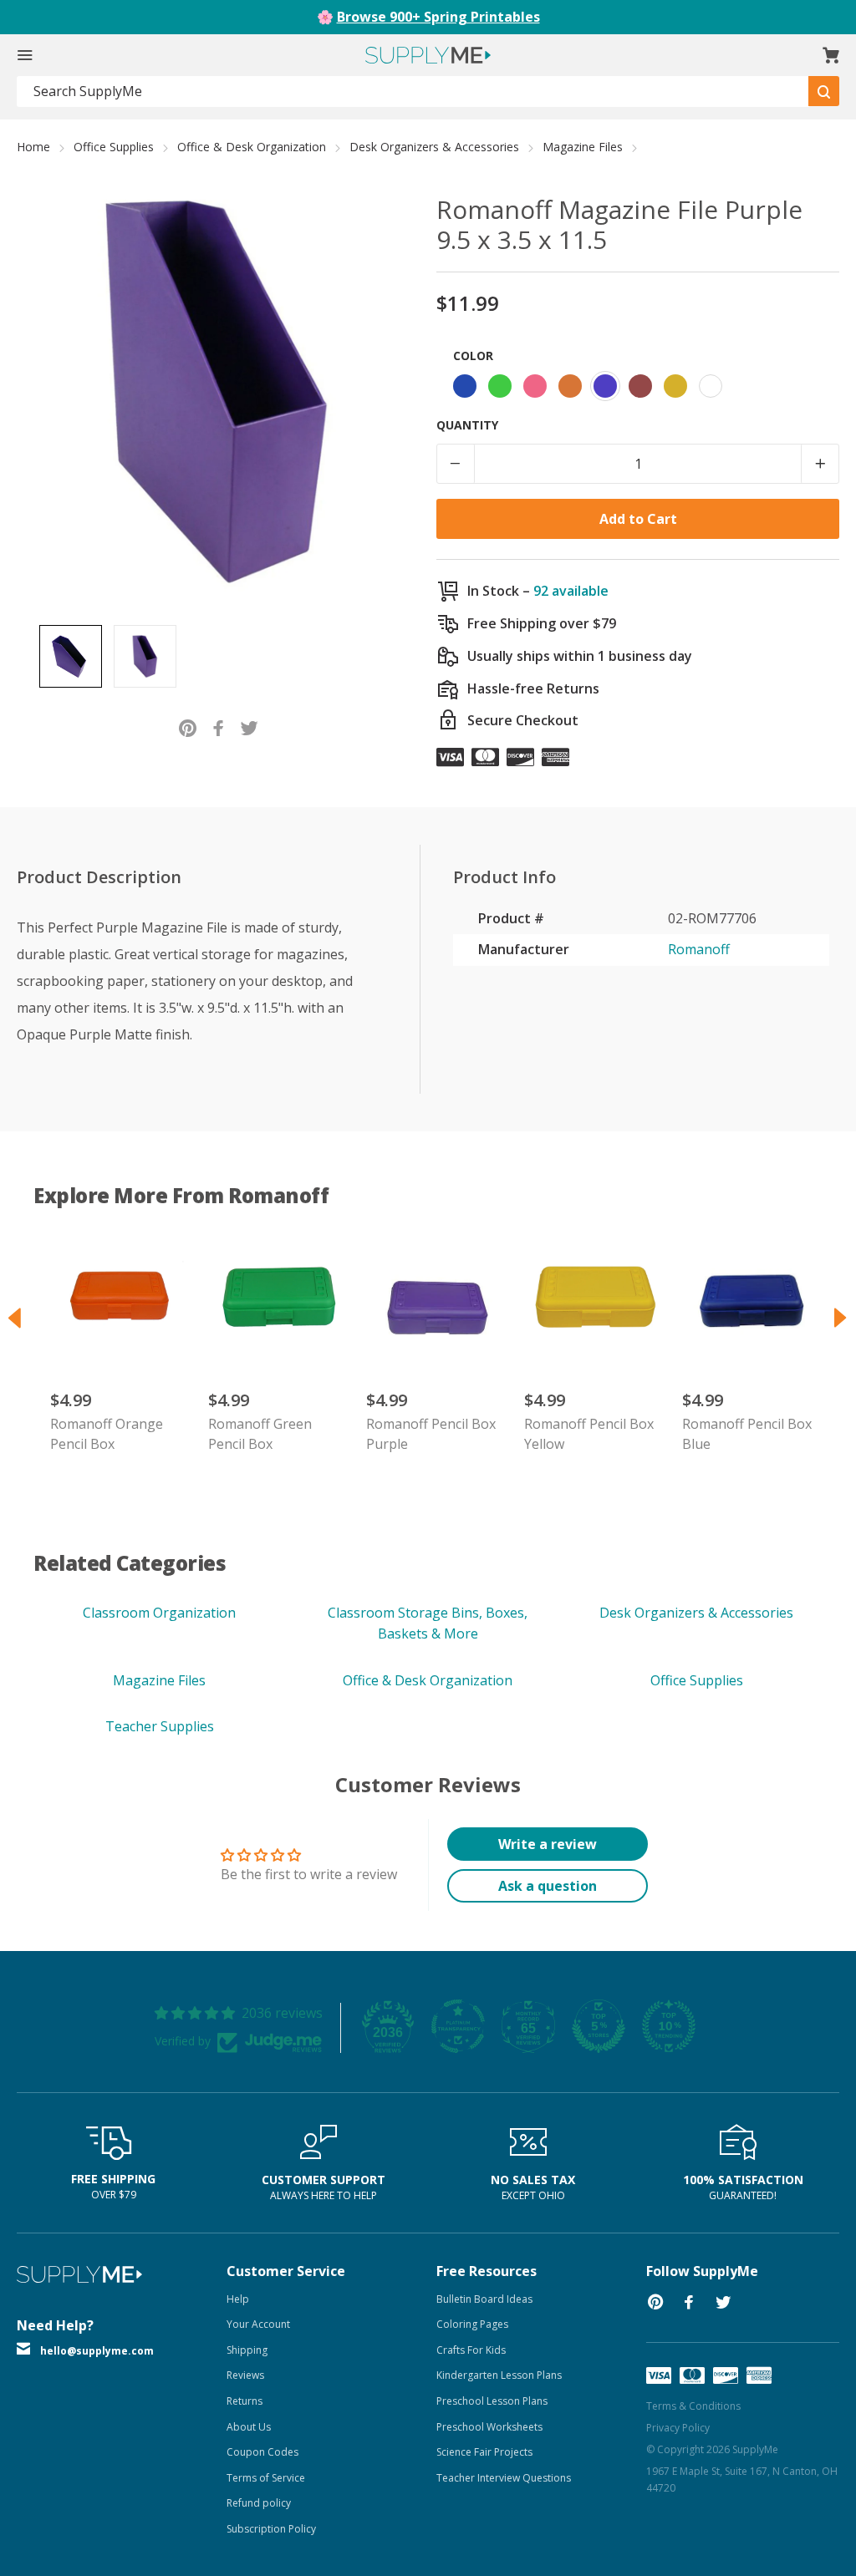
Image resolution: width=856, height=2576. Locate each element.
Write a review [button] (548, 1844)
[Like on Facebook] (219, 727)
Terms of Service (266, 2478)
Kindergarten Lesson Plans (499, 2375)
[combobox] (413, 91)
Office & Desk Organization (252, 147)
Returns (245, 2401)
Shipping (247, 2350)
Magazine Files (583, 147)
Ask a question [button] (548, 1886)
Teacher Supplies (160, 1726)
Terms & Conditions (693, 2406)
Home (33, 147)
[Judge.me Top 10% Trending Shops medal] (669, 2026)
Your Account (258, 2324)
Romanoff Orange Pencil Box (107, 1434)
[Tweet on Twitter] (250, 727)
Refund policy (259, 2503)
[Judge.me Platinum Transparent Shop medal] (458, 2026)
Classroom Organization (159, 1613)
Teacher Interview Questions (504, 2478)
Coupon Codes (262, 2452)
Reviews (245, 2375)
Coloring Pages (472, 2324)
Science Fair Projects (484, 2452)
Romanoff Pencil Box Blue (747, 1434)
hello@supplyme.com (97, 2351)
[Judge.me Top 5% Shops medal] (599, 2026)
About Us (249, 2427)
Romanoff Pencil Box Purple (431, 1434)
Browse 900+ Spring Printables (438, 17)
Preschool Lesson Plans (492, 2401)
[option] (71, 656)
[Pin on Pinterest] (188, 727)
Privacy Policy (678, 2428)
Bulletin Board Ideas (484, 2299)
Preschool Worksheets (489, 2427)
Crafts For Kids (471, 2350)
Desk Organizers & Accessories (434, 147)
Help (238, 2299)
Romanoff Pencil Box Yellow (589, 1434)
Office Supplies (114, 147)
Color (473, 356)
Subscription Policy (271, 2529)
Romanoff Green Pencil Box (260, 1434)
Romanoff (699, 949)
